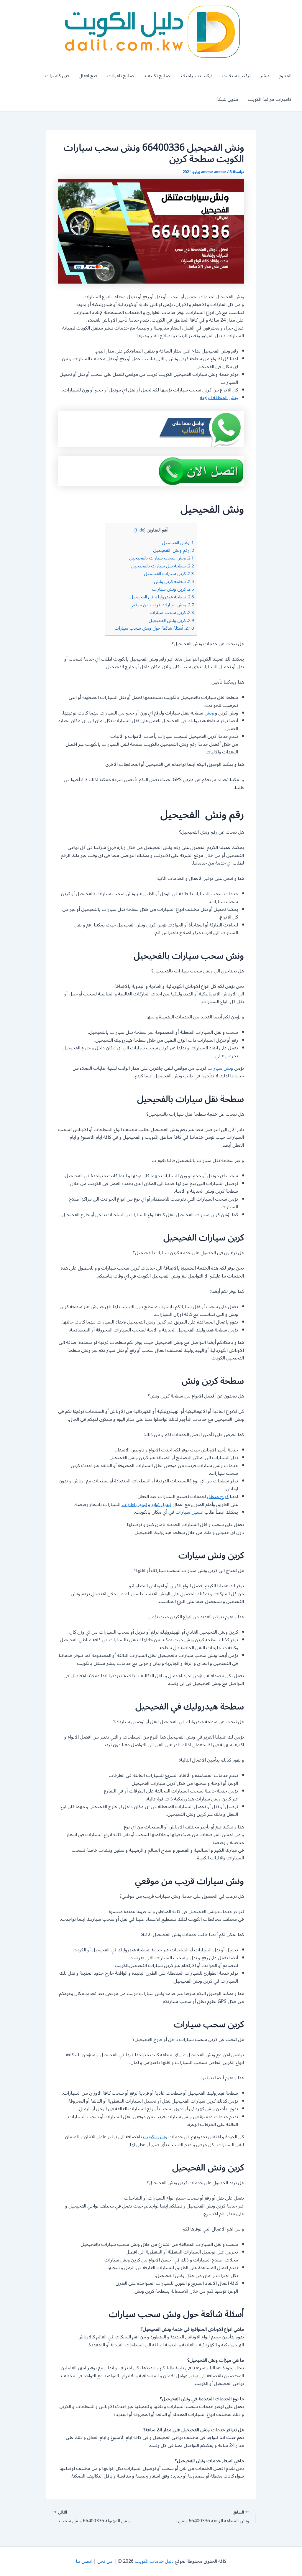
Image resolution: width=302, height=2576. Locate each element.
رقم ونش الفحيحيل (174, 550)
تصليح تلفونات (121, 76)
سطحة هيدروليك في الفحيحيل (162, 597)
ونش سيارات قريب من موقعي (162, 605)
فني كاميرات (57, 76)
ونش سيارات (220, 1068)
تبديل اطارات (134, 1505)
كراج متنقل (218, 1497)
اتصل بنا (84, 2561)
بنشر (265, 76)
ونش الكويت (155, 2137)
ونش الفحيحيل (178, 543)
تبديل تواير (161, 1505)
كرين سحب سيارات (172, 613)
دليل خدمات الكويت (154, 2561)
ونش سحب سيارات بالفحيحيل (162, 558)
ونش (209, 713)
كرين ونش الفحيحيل (171, 620)
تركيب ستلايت (236, 76)
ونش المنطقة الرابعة (219, 398)
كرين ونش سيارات (173, 589)
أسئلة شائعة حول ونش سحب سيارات (154, 628)
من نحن (105, 2561)
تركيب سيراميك (197, 76)
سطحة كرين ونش (174, 582)
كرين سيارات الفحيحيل (169, 574)
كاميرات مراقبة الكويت (270, 99)
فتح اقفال (88, 76)
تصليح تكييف (158, 76)
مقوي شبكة (227, 99)
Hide (140, 530)
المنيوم (285, 76)
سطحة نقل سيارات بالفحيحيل (163, 566)
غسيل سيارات (189, 1512)
